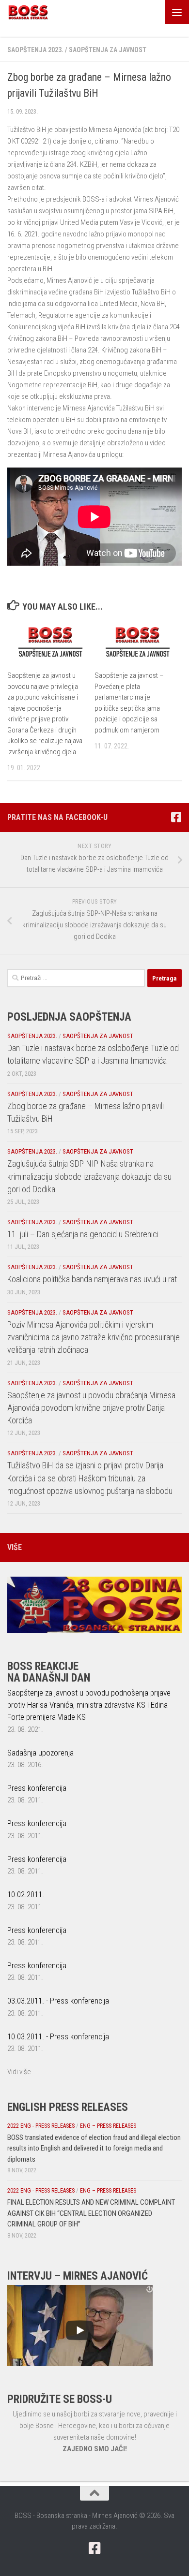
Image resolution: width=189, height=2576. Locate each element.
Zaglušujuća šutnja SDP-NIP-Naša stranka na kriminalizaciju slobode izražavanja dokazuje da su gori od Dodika (89, 1176)
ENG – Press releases (108, 2126)
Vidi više (19, 2072)
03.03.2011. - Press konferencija (58, 2001)
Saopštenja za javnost (108, 50)
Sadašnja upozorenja (40, 1753)
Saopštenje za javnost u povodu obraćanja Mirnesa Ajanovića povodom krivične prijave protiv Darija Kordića (91, 1408)
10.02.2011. (26, 1894)
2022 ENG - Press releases (41, 2126)
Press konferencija (37, 1788)
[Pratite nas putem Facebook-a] (176, 817)
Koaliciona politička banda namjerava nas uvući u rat (92, 1279)
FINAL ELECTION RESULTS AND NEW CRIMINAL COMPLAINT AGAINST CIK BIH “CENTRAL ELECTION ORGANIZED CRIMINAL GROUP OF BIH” (91, 2213)
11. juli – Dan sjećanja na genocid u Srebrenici (83, 1234)
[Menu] (177, 12)
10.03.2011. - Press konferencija (58, 2036)
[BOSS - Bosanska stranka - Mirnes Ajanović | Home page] (35, 12)
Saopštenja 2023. (35, 50)
